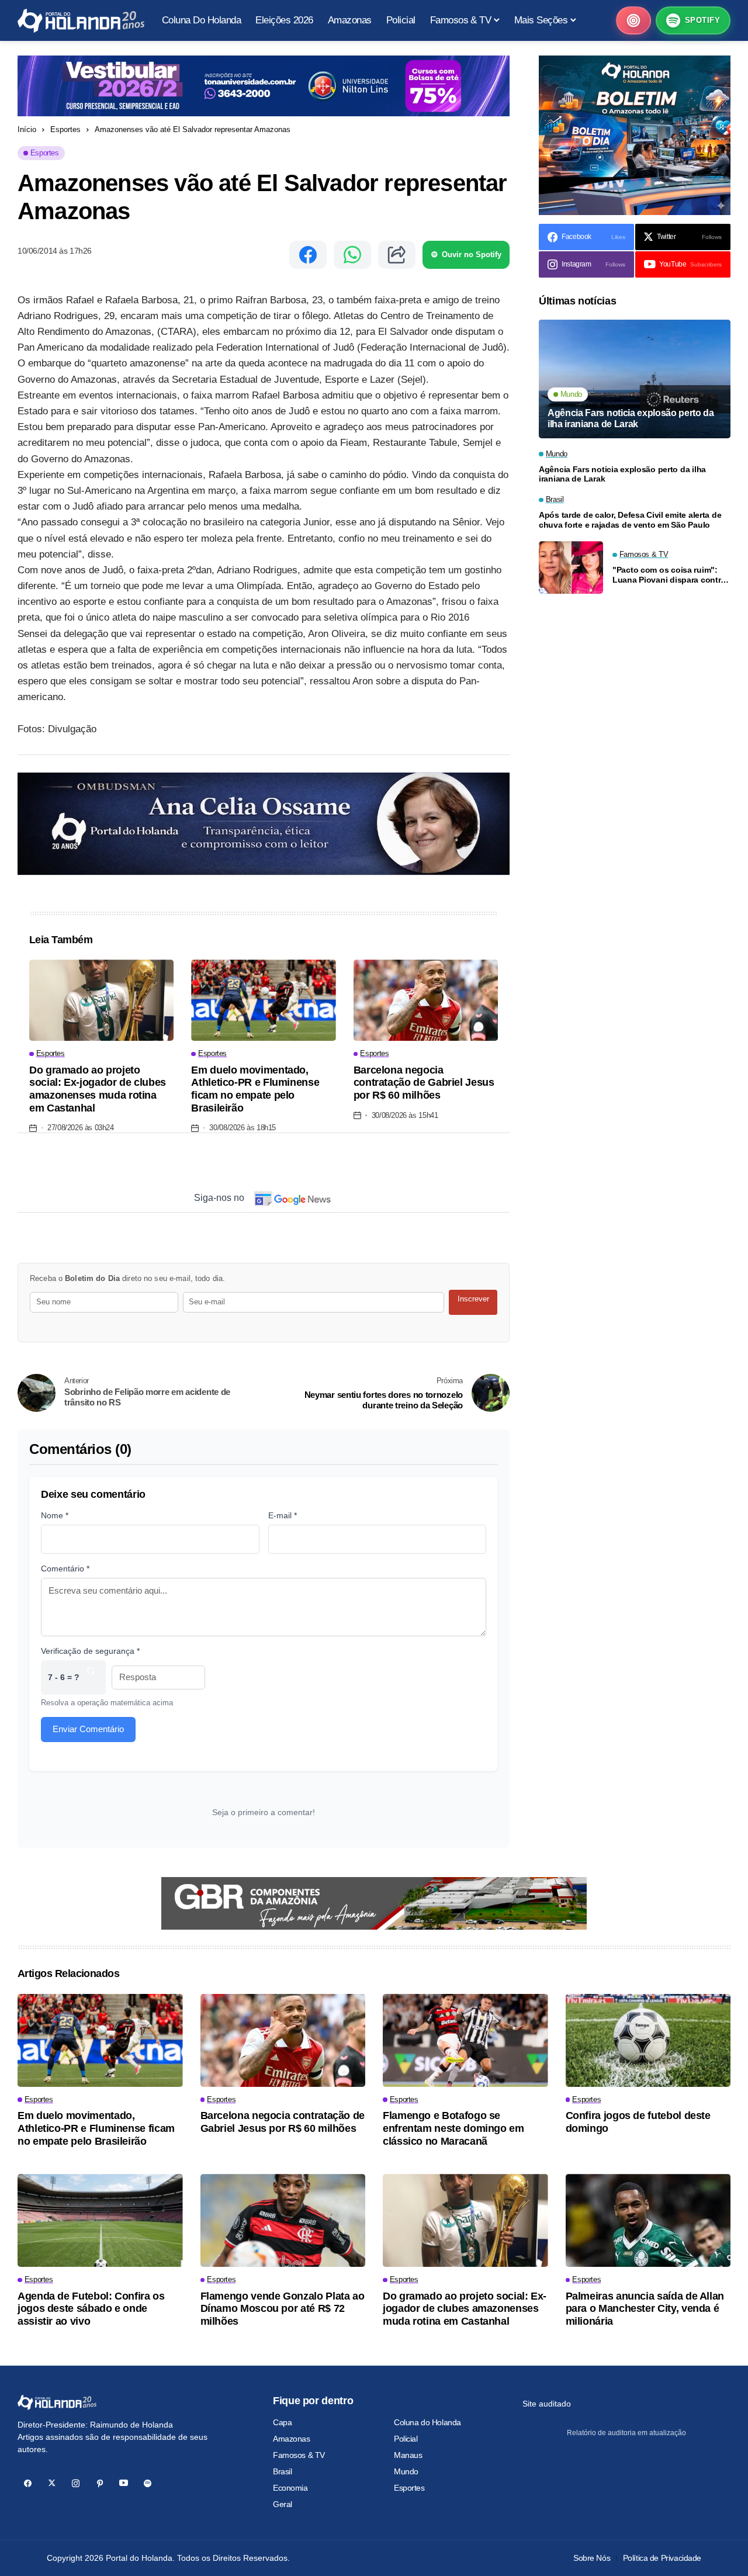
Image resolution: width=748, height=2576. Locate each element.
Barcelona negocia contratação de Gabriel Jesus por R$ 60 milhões (424, 1083)
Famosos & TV (299, 2455)
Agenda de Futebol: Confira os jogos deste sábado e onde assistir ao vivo (91, 2309)
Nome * (55, 1515)
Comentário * (65, 1569)
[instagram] (76, 2483)
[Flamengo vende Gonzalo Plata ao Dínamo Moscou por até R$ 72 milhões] (283, 2220)
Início (27, 129)
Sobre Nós (592, 2558)
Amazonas (292, 2439)
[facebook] (28, 2483)
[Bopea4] (81, 21)
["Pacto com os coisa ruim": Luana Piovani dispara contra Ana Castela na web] (571, 567)
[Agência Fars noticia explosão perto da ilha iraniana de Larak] (635, 379)
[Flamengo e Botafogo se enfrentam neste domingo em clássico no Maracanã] (465, 2040)
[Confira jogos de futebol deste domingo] (648, 2040)
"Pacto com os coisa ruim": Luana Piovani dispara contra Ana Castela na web (669, 575)
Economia (290, 2488)
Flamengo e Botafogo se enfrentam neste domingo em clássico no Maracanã (453, 2128)
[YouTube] (124, 2483)
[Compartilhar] (397, 255)
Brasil (282, 2471)
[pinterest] (100, 2483)
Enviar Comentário (88, 1729)
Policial (406, 2439)
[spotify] (148, 2483)
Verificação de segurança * (90, 1651)
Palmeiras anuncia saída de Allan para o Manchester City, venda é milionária (645, 2309)
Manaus (408, 2455)
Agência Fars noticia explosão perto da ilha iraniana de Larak (631, 418)
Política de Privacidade (662, 2558)
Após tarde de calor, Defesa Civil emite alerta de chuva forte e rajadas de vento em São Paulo (630, 520)
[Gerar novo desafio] (91, 1677)
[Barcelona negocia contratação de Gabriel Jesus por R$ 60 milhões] (426, 1000)
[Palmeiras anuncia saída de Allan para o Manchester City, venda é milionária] (648, 2220)
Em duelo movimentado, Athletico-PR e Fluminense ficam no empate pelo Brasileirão (255, 1089)
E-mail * (283, 1515)
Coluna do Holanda (427, 2422)
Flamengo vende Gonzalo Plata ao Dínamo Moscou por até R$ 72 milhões (283, 2309)
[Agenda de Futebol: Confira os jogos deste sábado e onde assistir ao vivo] (100, 2220)
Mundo (406, 2471)
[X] (52, 2483)
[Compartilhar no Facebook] (308, 255)
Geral (283, 2504)
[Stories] (633, 20)
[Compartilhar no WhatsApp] (352, 255)
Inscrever (473, 1299)
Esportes (65, 129)
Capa (282, 2422)
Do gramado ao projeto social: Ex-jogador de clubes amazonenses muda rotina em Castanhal (98, 1089)
